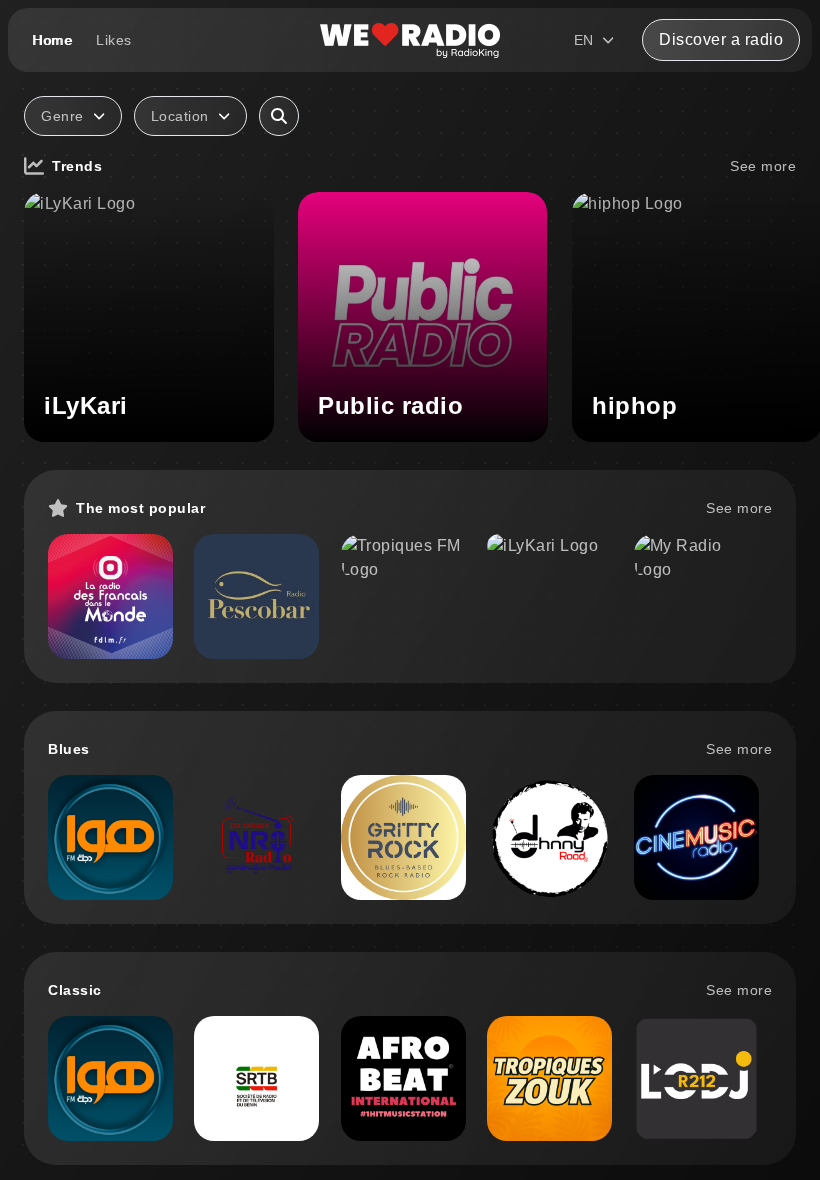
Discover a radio (721, 39)
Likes (114, 40)
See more (763, 166)
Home (52, 40)
